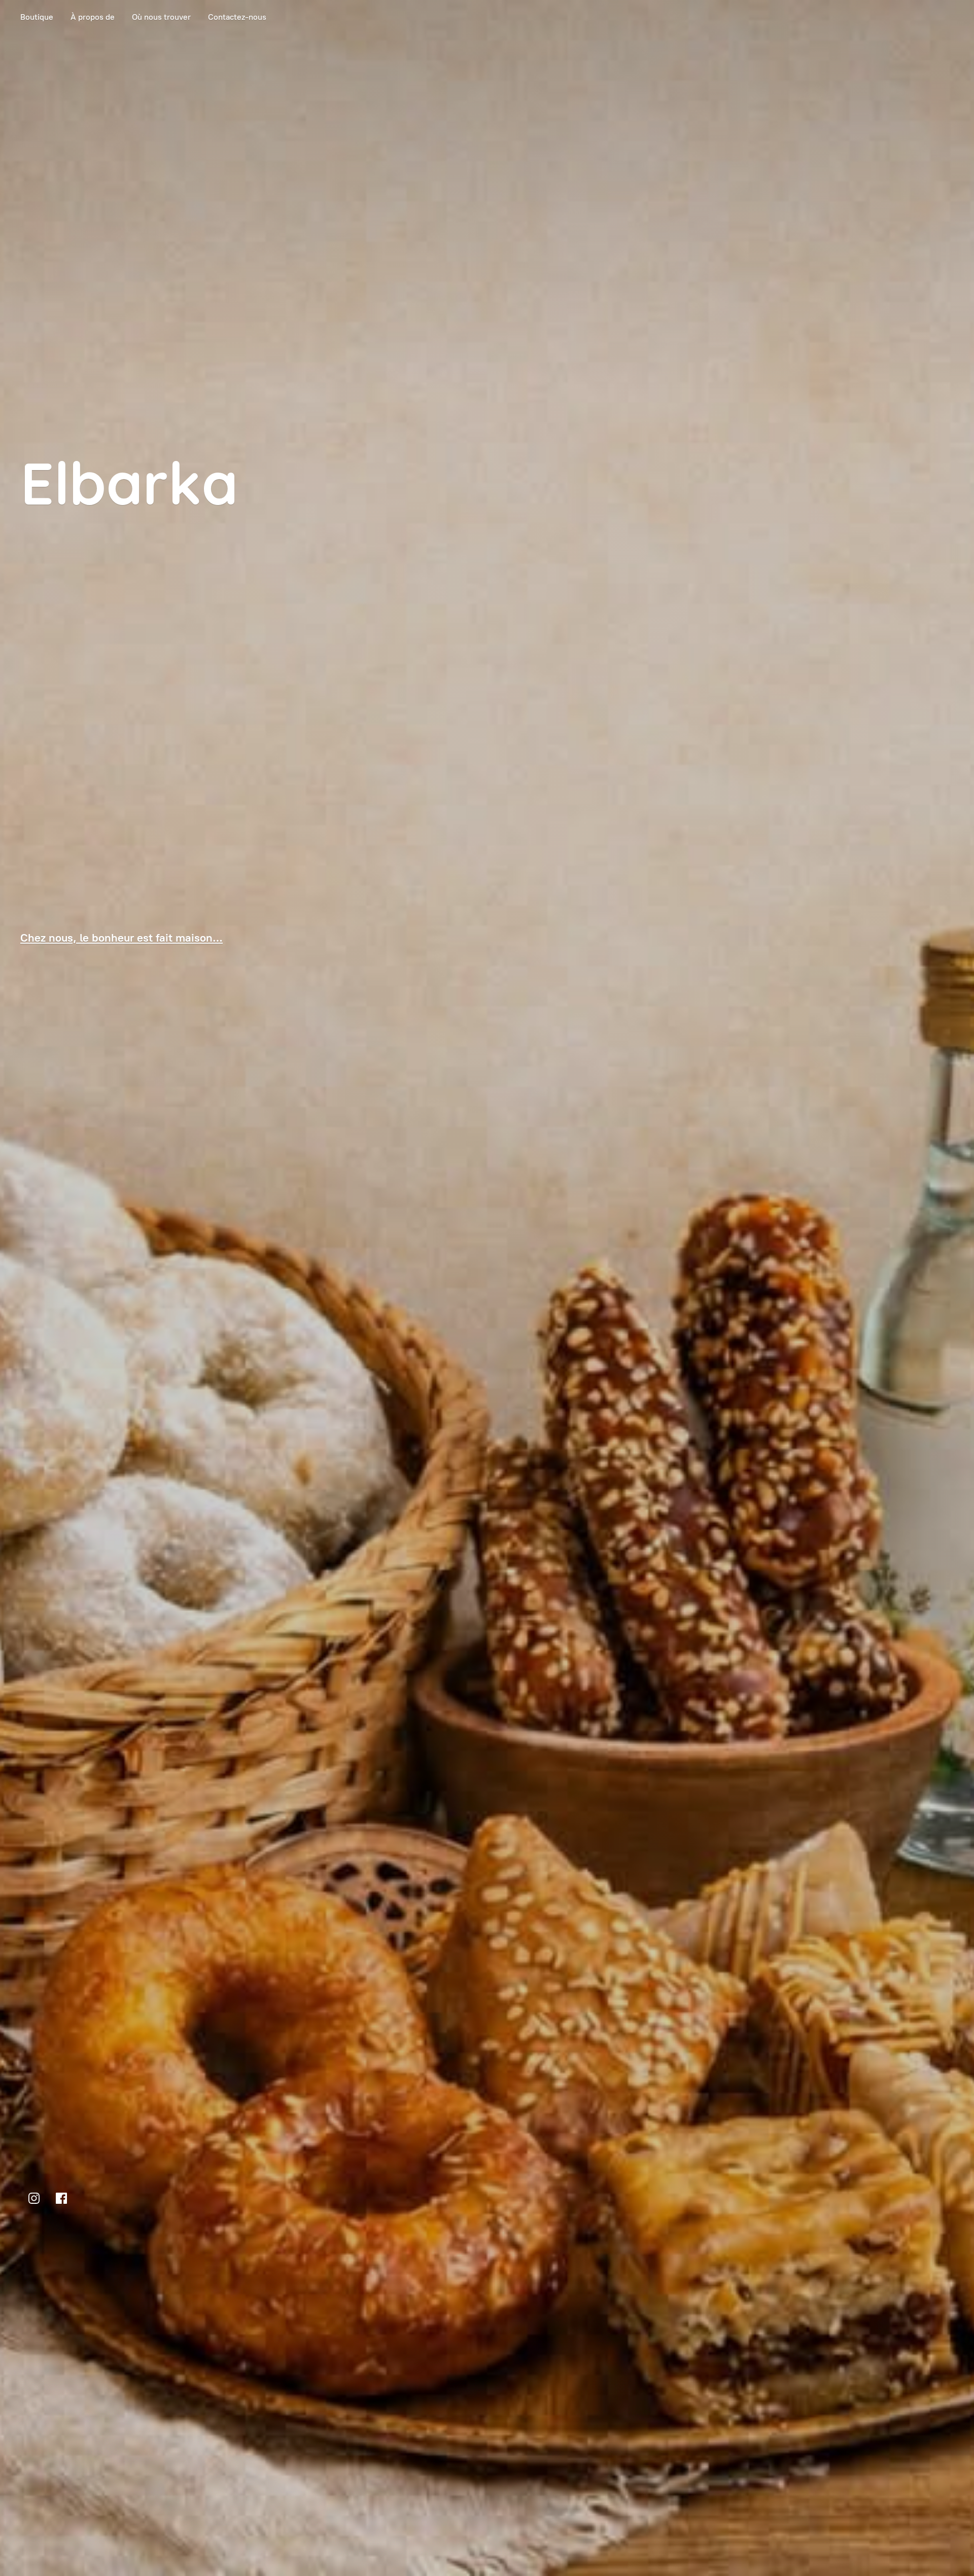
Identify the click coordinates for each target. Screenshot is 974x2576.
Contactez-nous (237, 17)
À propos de (93, 17)
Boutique (37, 17)
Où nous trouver (161, 17)
